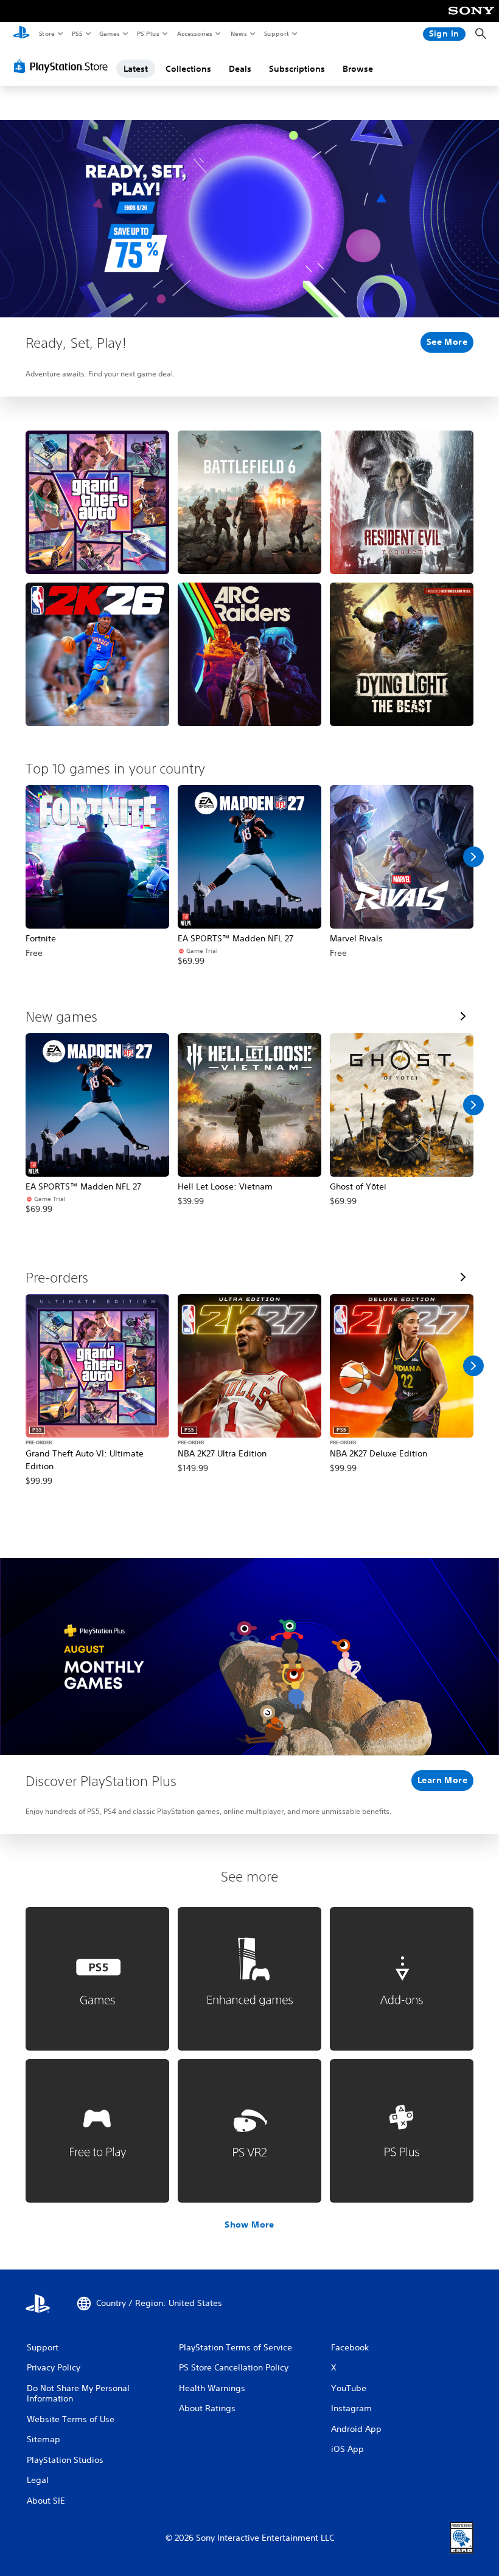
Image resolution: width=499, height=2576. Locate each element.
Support (276, 33)
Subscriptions (297, 69)
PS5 (77, 33)
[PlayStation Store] (63, 66)
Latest (136, 69)
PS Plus (148, 33)
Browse (358, 69)
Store (47, 33)
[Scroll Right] (473, 857)
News (239, 33)
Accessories (194, 33)
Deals (240, 69)
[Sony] (471, 19)
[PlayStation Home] (21, 34)
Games (109, 33)
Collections (188, 69)
